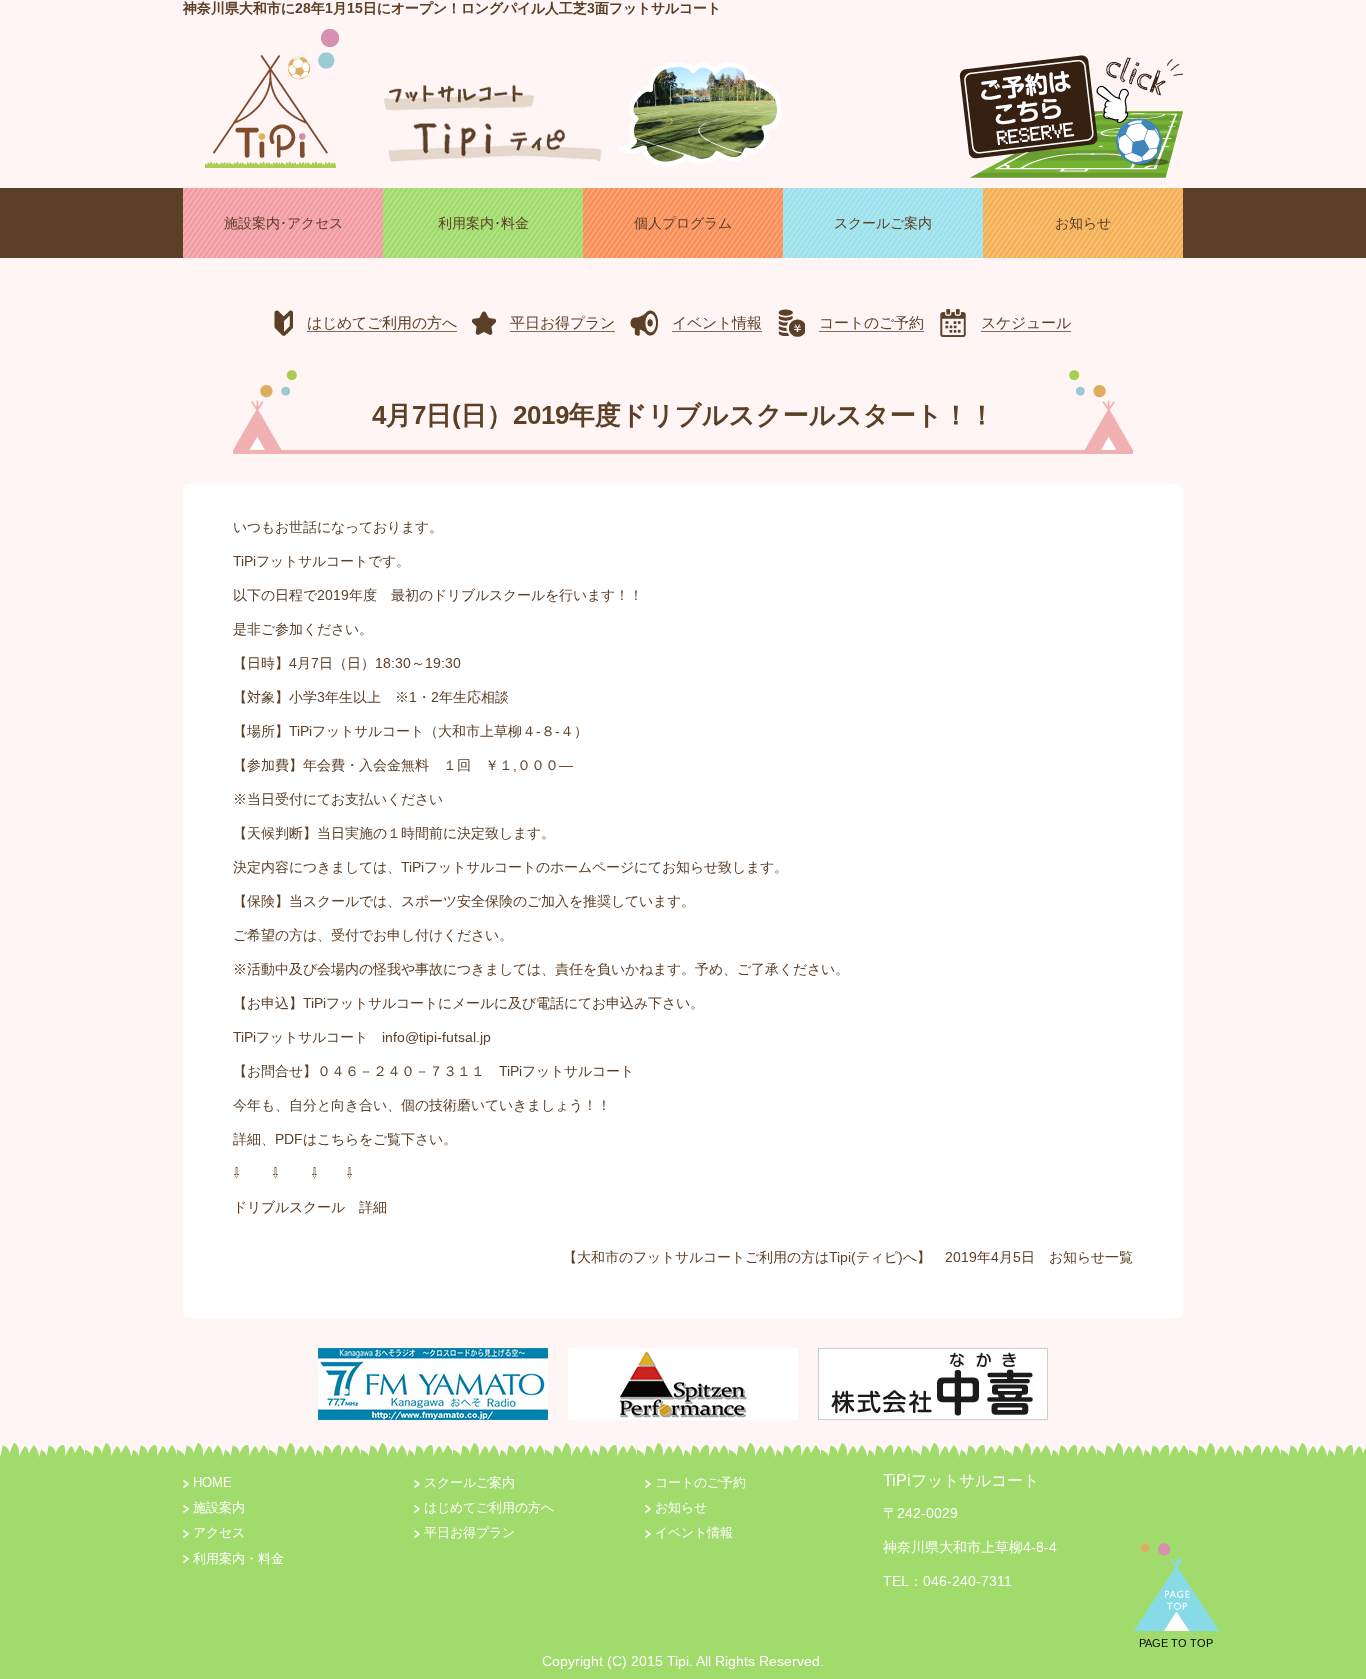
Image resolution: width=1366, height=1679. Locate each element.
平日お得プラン (469, 1533)
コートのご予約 (700, 1483)
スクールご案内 (469, 1483)
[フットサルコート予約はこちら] (1071, 108)
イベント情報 (694, 1533)
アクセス (219, 1533)
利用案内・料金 (238, 1559)
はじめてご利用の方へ (489, 1508)
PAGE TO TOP (1176, 1643)
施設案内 (219, 1508)
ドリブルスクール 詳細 (310, 1207)
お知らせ (1077, 1257)
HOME (212, 1483)
